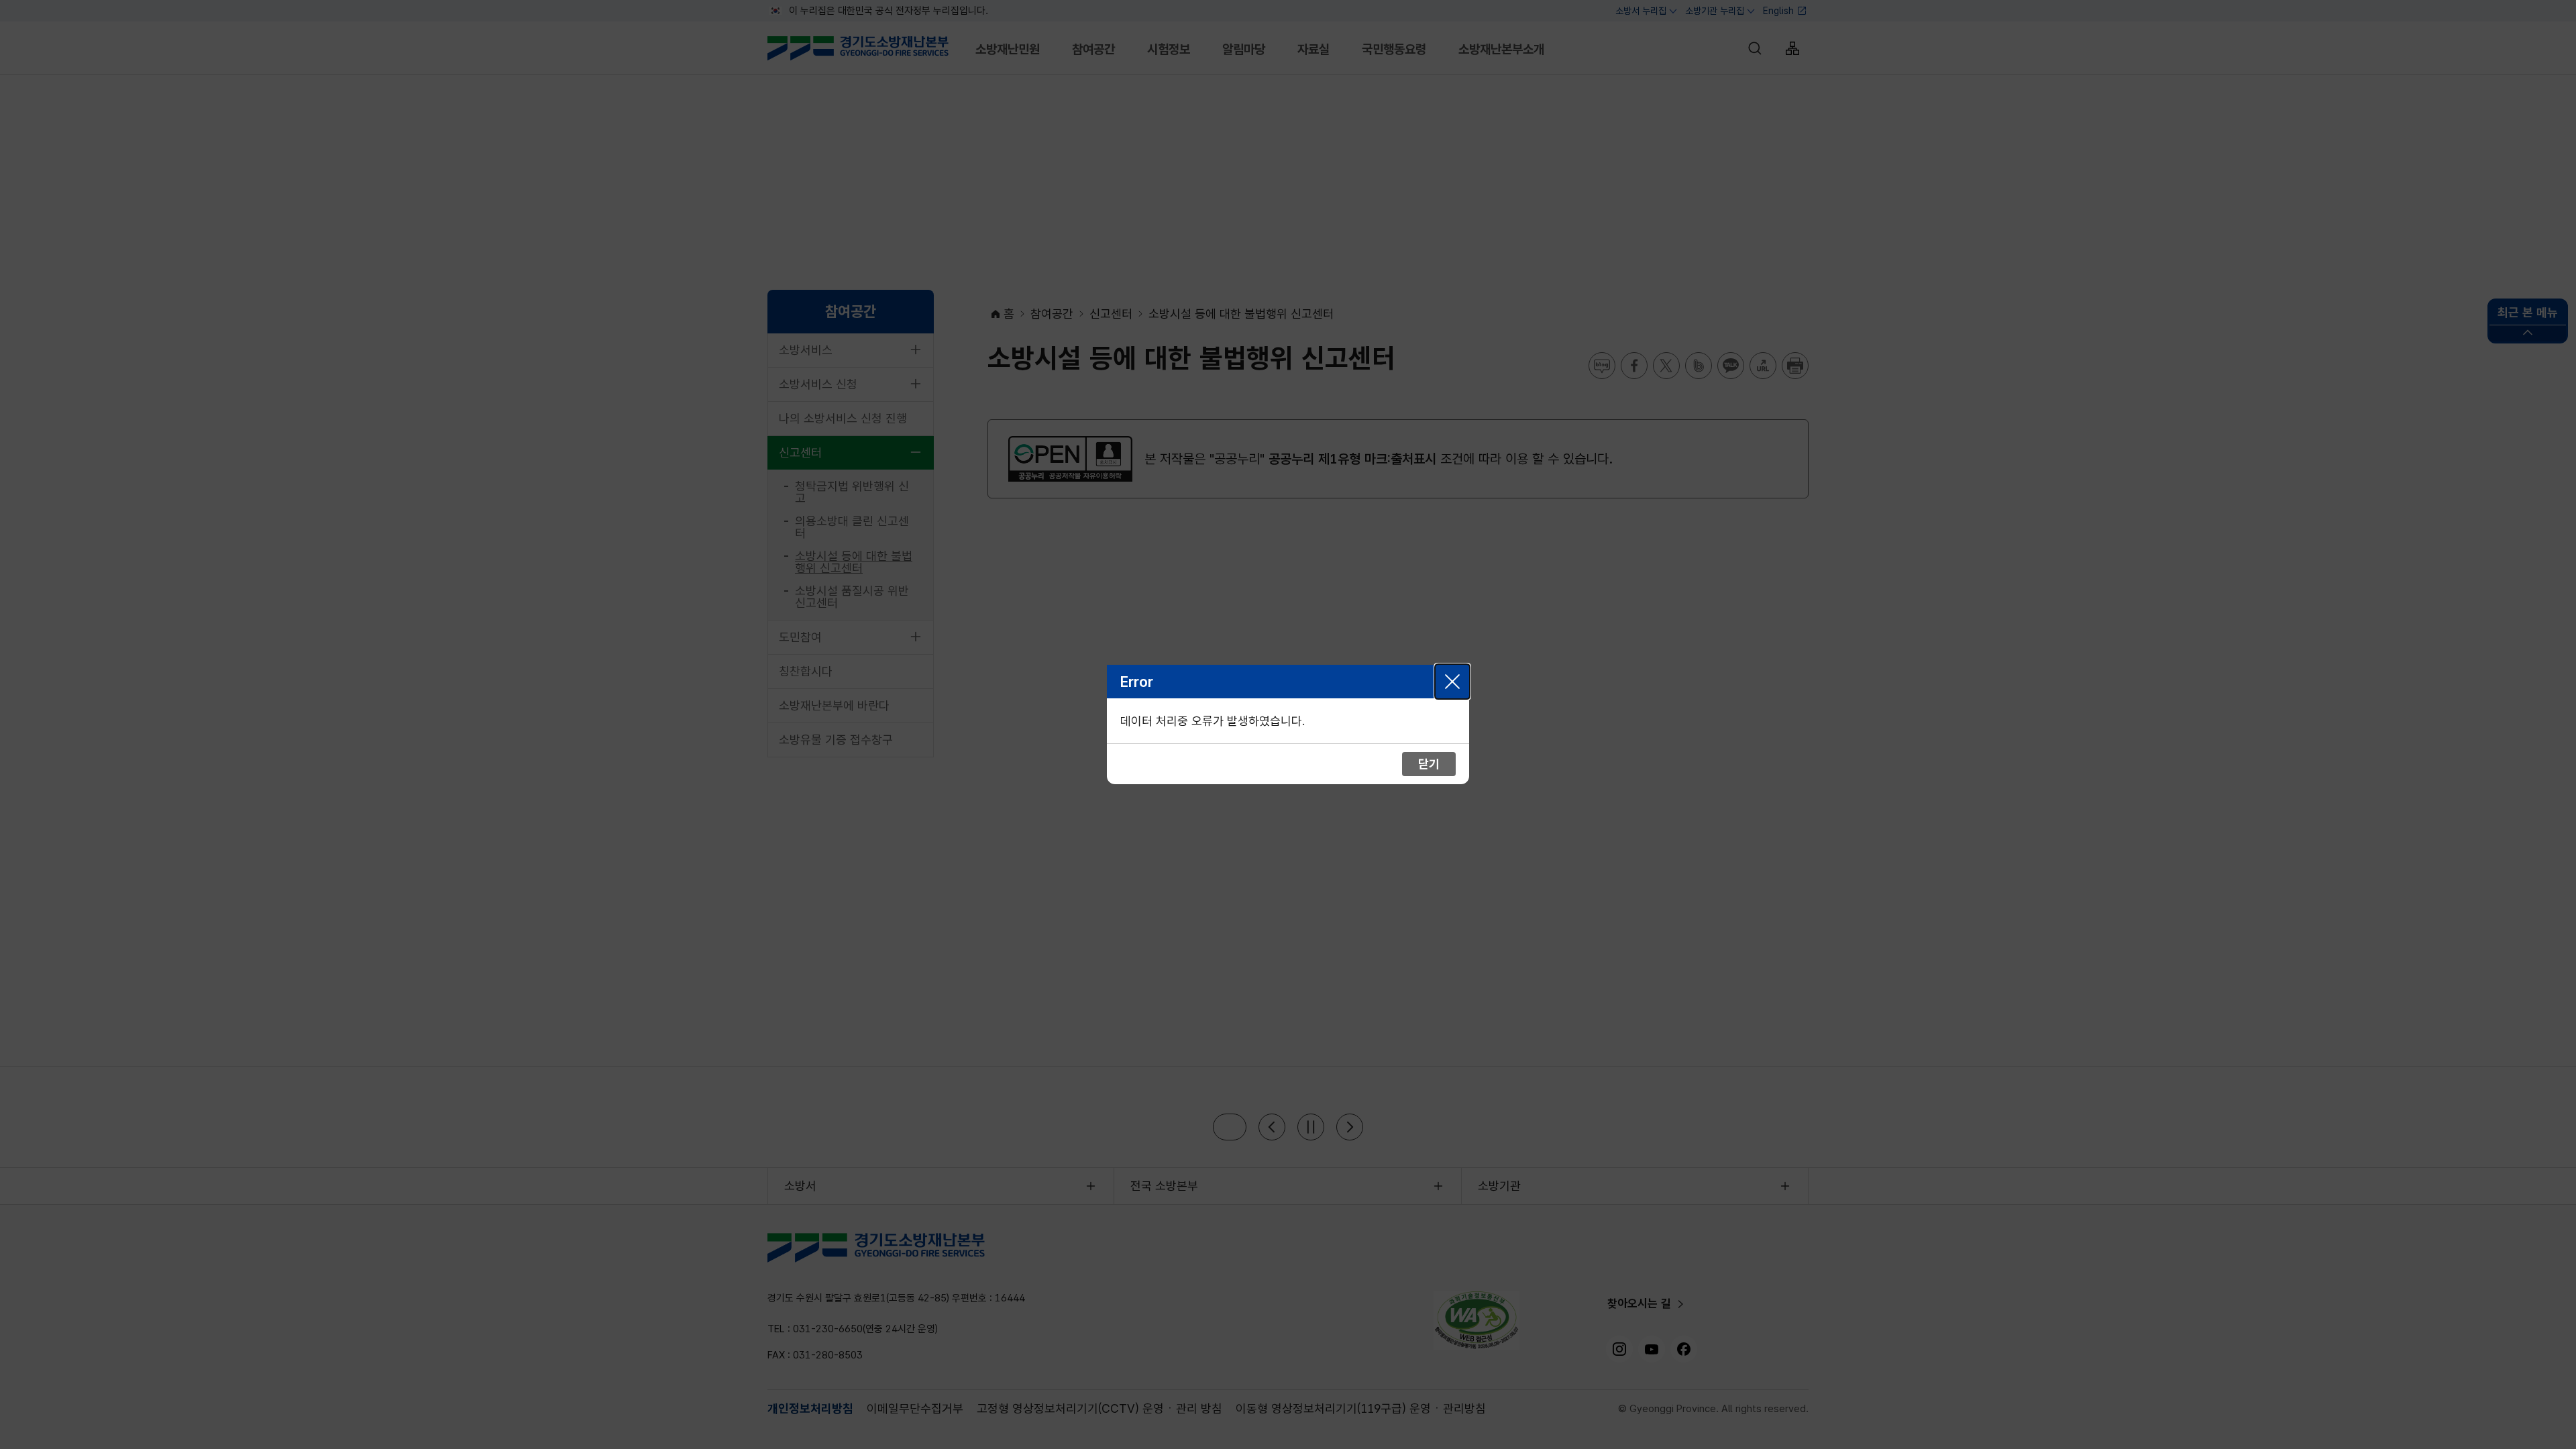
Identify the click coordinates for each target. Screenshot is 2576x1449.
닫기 (1452, 682)
